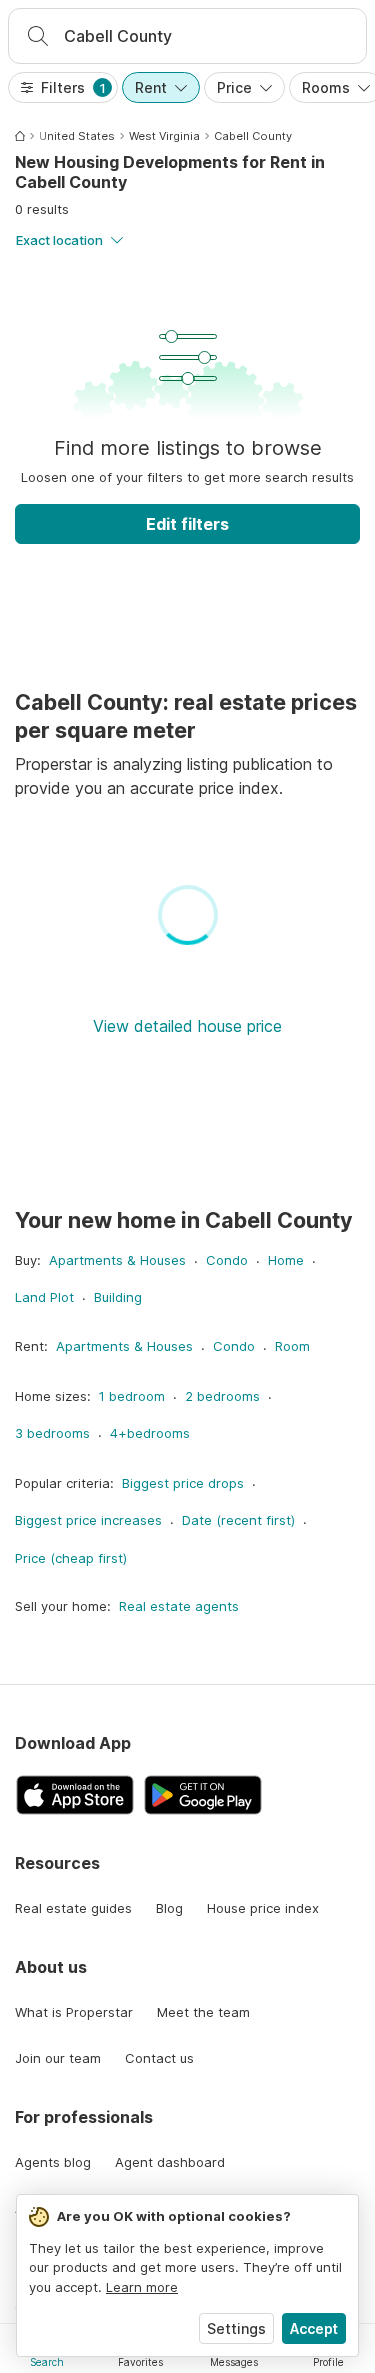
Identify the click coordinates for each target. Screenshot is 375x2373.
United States (77, 136)
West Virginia (164, 136)
